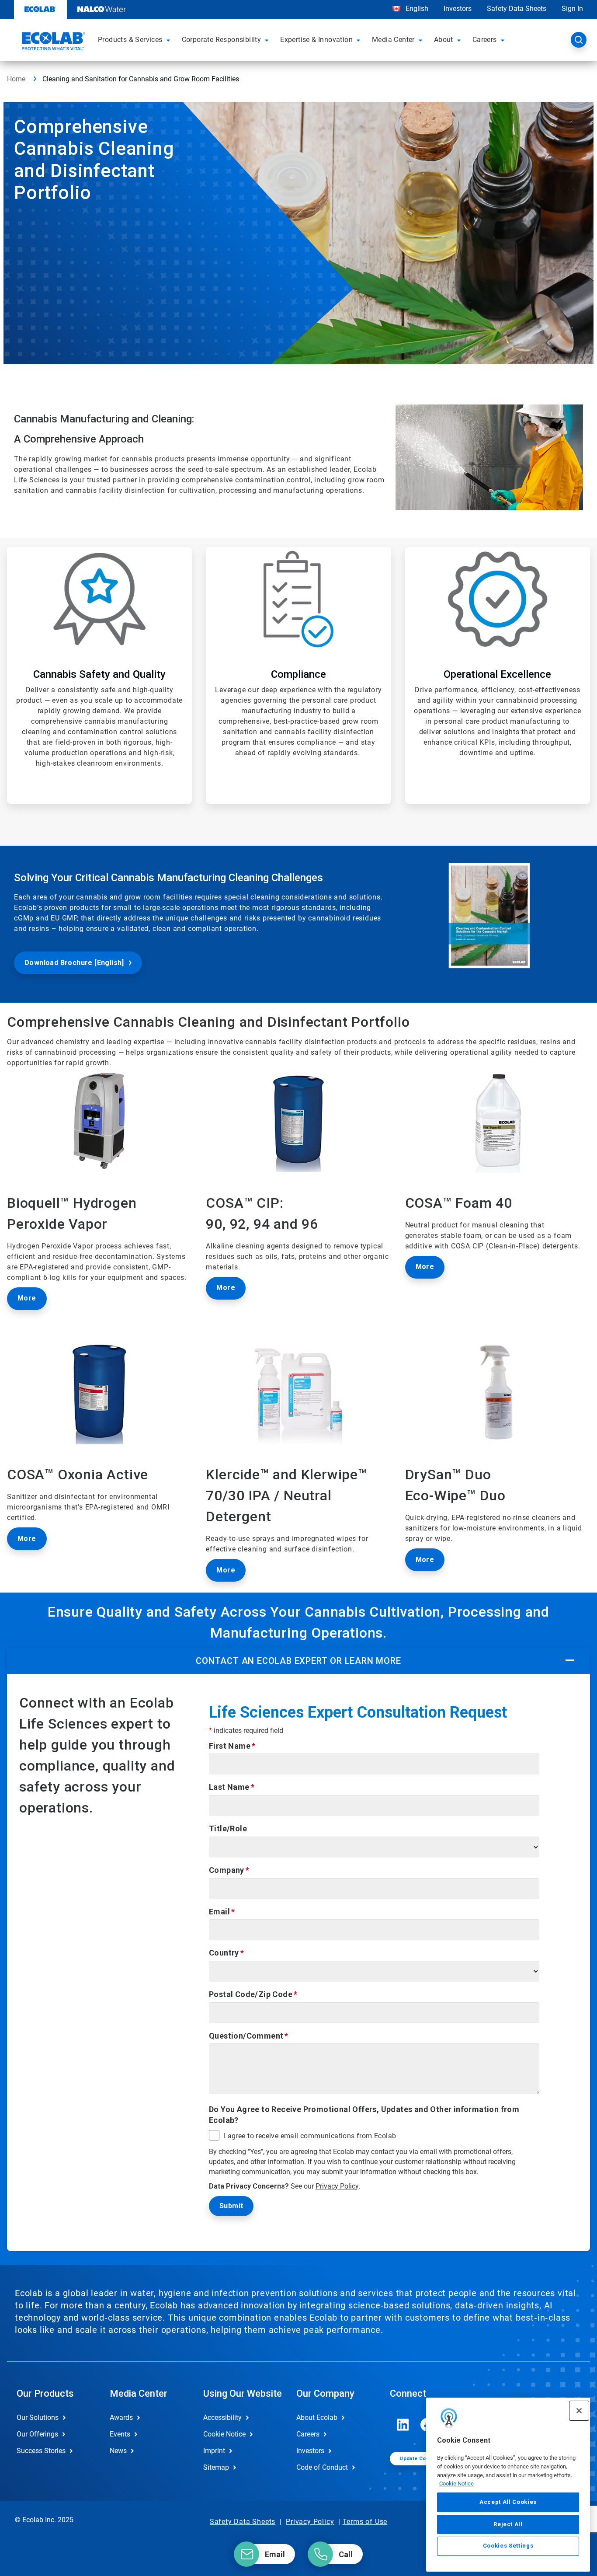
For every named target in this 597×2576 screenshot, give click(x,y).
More (226, 1288)
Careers (308, 2434)
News (118, 2451)
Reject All (508, 2524)
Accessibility (222, 2417)
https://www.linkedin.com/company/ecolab (403, 2425)
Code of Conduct (322, 2467)
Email (219, 1912)
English (416, 9)
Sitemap (216, 2467)
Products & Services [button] (130, 40)
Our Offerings (37, 2434)
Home (16, 79)
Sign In (572, 9)
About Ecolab (317, 2417)
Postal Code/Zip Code (251, 1994)
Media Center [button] (393, 40)
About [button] (444, 40)
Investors (458, 9)
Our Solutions (38, 2417)
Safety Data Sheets (517, 9)
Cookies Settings (508, 2546)
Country (224, 1953)
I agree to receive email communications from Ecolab (310, 2136)
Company (227, 1870)
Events (120, 2434)
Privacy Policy (337, 2186)
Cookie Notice (456, 2484)
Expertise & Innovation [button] (316, 40)
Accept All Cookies (508, 2502)
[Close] (579, 2411)
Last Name (229, 1787)
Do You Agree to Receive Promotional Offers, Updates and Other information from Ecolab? (364, 2115)
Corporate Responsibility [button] (222, 40)
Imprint (214, 2451)
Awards (121, 2417)
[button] (170, 40)
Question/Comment (246, 2036)
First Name (230, 1746)
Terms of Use (365, 2522)
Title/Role (228, 1828)
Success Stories (41, 2451)
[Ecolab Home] (52, 42)
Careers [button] (485, 40)
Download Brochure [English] (74, 963)
